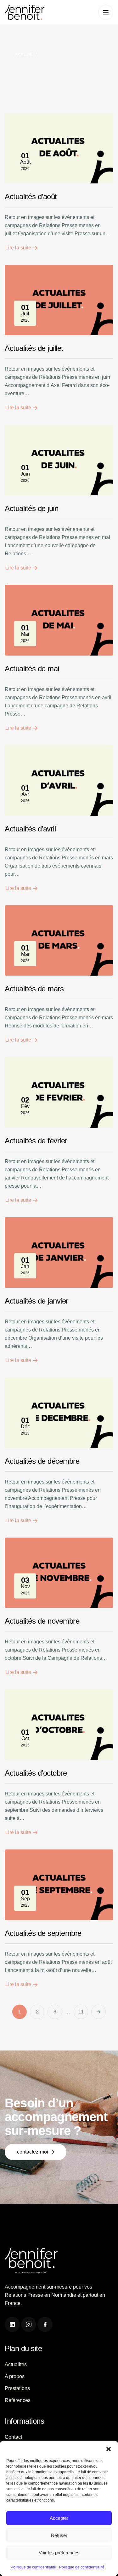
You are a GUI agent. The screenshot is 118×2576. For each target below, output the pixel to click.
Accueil (23, 54)
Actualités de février (36, 1141)
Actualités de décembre (42, 1461)
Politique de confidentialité (33, 2567)
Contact (13, 2437)
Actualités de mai (32, 669)
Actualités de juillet (34, 348)
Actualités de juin (31, 508)
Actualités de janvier (37, 1301)
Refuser (59, 2535)
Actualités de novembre (42, 1621)
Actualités (16, 2364)
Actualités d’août (31, 196)
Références (18, 2400)
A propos (15, 2376)
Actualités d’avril (30, 829)
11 (81, 2012)
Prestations (17, 2388)
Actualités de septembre (43, 1933)
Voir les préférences (59, 2553)
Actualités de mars (34, 989)
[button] (109, 2448)
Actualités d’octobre (36, 1773)
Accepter (59, 2518)
